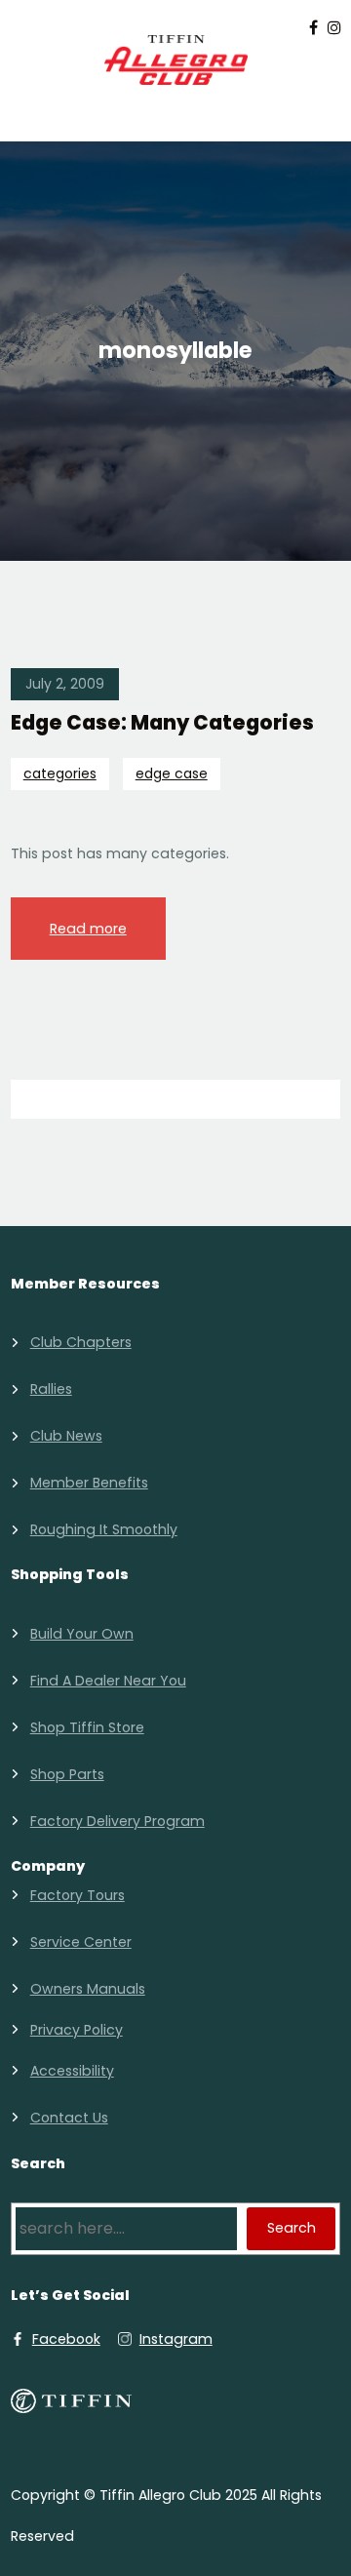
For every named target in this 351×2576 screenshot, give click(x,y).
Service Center (81, 1942)
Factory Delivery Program (117, 1821)
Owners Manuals (88, 1989)
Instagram (176, 2339)
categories (60, 773)
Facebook (66, 2339)
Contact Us (69, 2118)
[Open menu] (175, 111)
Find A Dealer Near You (108, 1681)
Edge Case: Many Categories (162, 723)
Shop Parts (67, 1774)
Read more (88, 929)
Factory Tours (78, 1895)
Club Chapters (81, 1342)
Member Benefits (89, 1483)
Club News (66, 1436)
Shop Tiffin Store (87, 1727)
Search (292, 2228)
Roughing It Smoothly (104, 1529)
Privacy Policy (77, 2030)
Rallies (51, 1389)
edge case (172, 773)
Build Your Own (82, 1634)
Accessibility (72, 2071)
